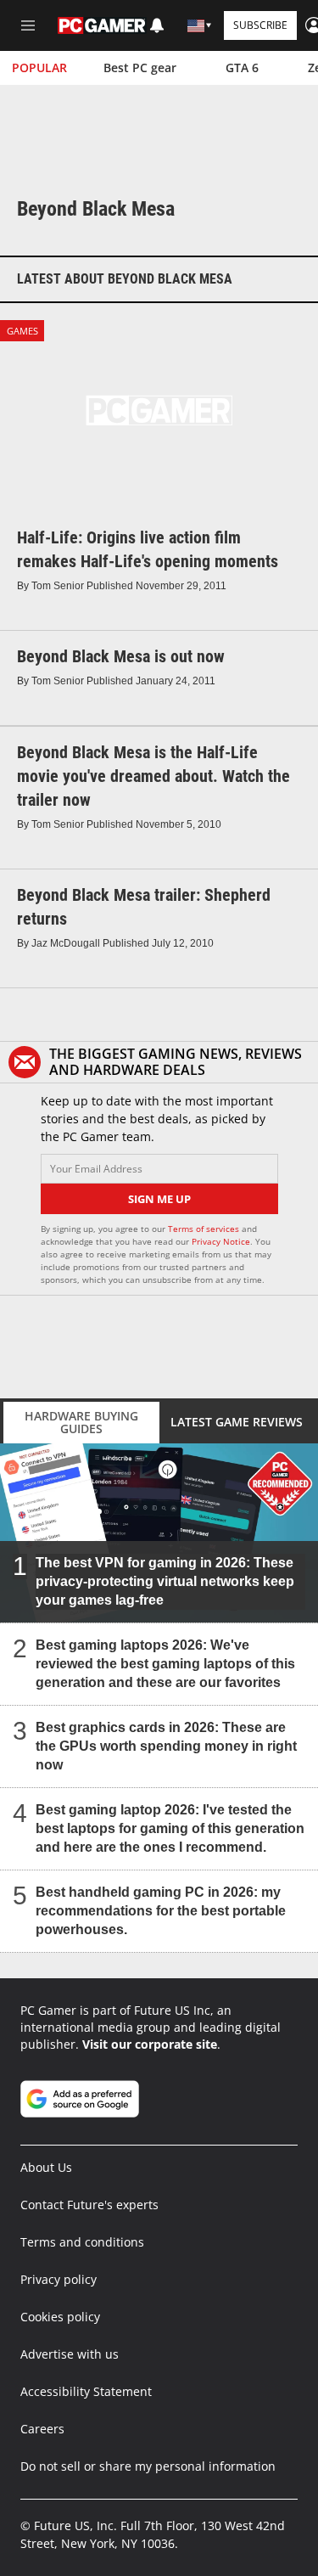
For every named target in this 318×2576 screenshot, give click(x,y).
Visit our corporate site (150, 2044)
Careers (42, 2429)
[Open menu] (28, 25)
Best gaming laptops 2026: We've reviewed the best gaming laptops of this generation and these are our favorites (165, 1664)
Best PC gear (140, 67)
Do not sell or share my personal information (148, 2466)
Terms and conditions (82, 2242)
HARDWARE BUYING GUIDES (81, 1422)
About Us (46, 2167)
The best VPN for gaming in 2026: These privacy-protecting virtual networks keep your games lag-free (165, 1581)
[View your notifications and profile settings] (157, 25)
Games (22, 331)
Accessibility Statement (86, 2391)
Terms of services (205, 1229)
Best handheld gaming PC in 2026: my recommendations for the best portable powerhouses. (161, 1911)
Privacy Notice (221, 1241)
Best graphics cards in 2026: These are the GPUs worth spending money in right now (166, 1746)
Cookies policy (60, 2317)
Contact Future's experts (89, 2205)
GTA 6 (242, 67)
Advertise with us (70, 2354)
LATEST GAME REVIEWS (237, 1422)
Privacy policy (59, 2279)
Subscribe (260, 25)
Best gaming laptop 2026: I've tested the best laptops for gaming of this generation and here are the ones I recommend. (170, 1828)
